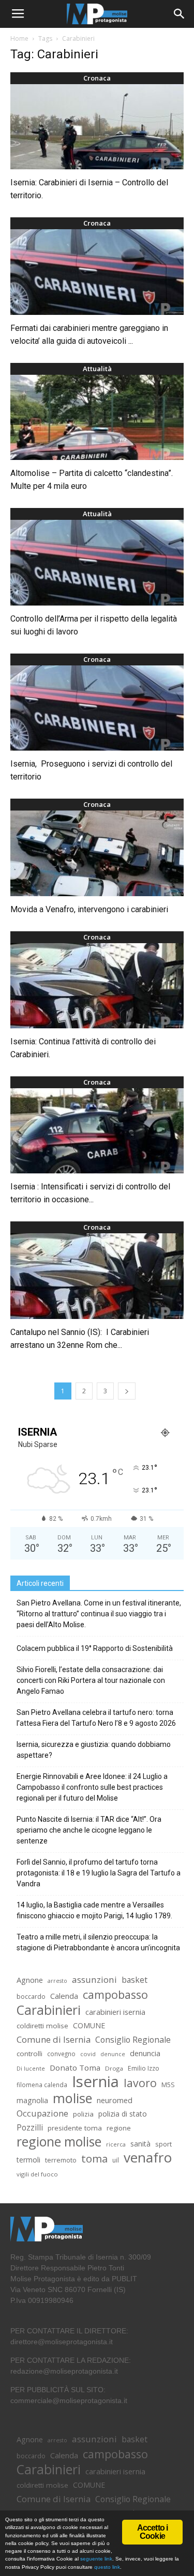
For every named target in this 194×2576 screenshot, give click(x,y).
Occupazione (42, 2114)
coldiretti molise (42, 2026)
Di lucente (31, 2068)
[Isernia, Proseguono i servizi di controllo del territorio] (97, 708)
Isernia (95, 2082)
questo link (106, 2567)
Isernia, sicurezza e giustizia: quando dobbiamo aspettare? (94, 1750)
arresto (57, 1981)
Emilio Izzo (144, 2068)
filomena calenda (42, 2085)
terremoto (61, 2160)
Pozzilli (30, 2128)
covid (88, 2054)
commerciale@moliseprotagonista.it (69, 2400)
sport (163, 2144)
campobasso (115, 1994)
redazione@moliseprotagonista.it (64, 2371)
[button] (180, 14)
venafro (148, 2158)
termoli (28, 2160)
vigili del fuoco (37, 2174)
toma (94, 2159)
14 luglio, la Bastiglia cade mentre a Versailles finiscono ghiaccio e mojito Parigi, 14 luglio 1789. (94, 1910)
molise (72, 2098)
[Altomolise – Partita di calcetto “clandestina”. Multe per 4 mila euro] (97, 417)
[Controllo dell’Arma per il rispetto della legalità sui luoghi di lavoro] (97, 562)
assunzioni (94, 1979)
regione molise (59, 2142)
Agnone (30, 1980)
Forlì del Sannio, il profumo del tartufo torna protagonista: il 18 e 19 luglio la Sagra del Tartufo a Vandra (99, 1873)
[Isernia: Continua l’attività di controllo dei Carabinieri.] (97, 986)
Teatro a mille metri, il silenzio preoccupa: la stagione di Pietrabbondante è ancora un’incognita (98, 1942)
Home (19, 38)
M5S (168, 2085)
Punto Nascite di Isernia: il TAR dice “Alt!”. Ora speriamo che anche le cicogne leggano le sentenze (89, 1830)
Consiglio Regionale (133, 2040)
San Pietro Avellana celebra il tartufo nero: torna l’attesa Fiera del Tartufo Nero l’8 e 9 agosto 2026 (96, 1718)
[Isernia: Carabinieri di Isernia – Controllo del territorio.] (97, 127)
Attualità (97, 369)
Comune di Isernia (54, 2039)
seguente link (96, 2559)
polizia (83, 2114)
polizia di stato (123, 2114)
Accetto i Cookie (153, 2532)
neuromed (115, 2100)
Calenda (64, 1996)
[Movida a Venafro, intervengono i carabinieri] (97, 853)
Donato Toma (75, 2068)
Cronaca (97, 78)
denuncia (145, 2053)
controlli (29, 2054)
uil (116, 2160)
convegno (61, 2054)
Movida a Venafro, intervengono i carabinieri (89, 909)
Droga (114, 2068)
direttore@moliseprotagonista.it (62, 2342)
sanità (140, 2144)
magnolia (32, 2100)
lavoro (140, 2083)
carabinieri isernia (115, 2012)
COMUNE (89, 2025)
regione (119, 2128)
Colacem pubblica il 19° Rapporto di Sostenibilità (95, 1648)
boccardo (31, 1997)
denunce (113, 2054)
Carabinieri (49, 2010)
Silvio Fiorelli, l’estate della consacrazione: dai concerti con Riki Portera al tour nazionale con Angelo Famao (91, 1680)
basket (135, 1980)
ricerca (116, 2144)
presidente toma (75, 2128)
